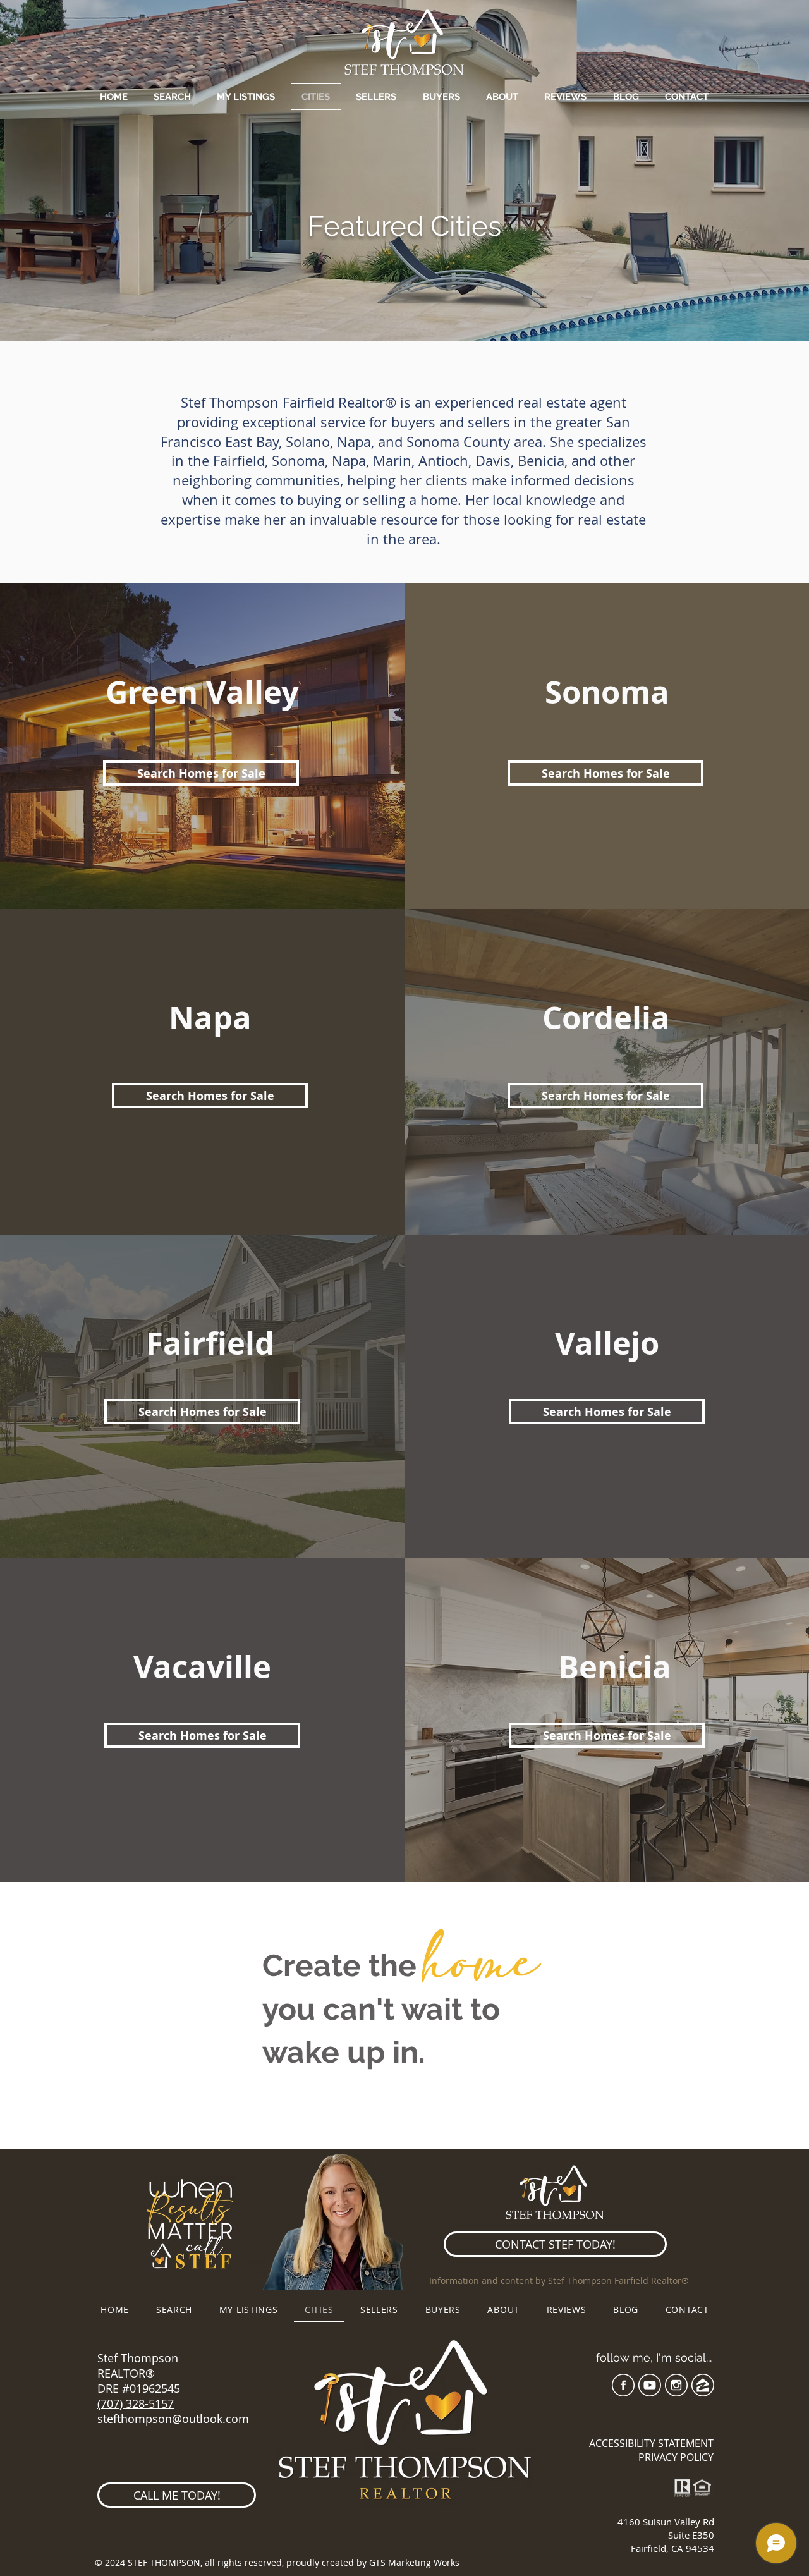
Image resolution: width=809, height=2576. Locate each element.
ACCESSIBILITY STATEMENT (651, 2443)
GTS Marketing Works (416, 2562)
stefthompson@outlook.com (173, 2419)
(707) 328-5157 (136, 2403)
